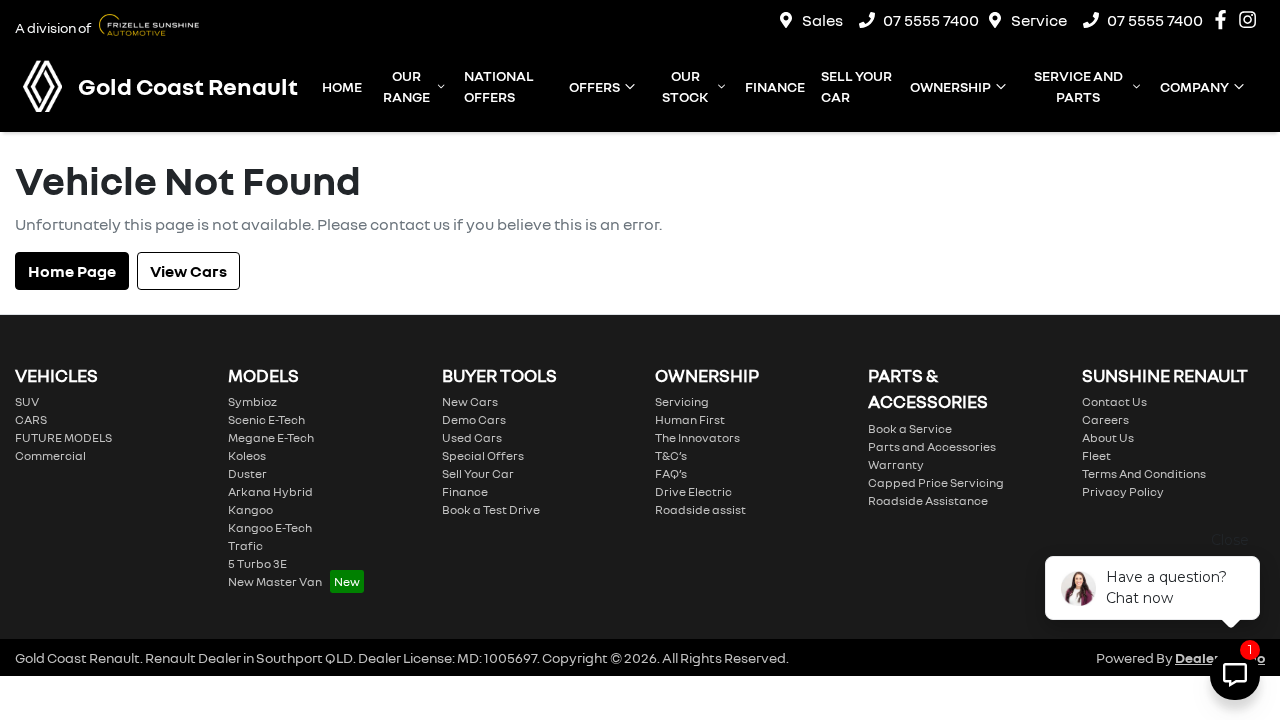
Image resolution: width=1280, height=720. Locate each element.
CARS (31, 419)
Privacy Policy (1123, 491)
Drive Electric (693, 491)
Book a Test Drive (491, 509)
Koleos (247, 455)
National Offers (499, 86)
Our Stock (685, 86)
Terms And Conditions (1144, 473)
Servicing (682, 401)
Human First (690, 419)
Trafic (245, 545)
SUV (27, 401)
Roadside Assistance (928, 500)
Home (342, 86)
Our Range (406, 86)
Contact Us (1114, 401)
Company (1194, 86)
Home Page (72, 271)
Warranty (896, 464)
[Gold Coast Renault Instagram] (1251, 19)
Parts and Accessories (932, 446)
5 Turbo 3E (257, 563)
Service (1039, 20)
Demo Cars (474, 419)
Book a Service (910, 428)
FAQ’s (671, 473)
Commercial (50, 455)
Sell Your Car (856, 86)
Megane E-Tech (271, 437)
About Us (1108, 437)
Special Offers (483, 455)
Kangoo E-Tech (270, 527)
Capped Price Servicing (936, 482)
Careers (1105, 419)
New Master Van (275, 581)
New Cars (470, 401)
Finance (775, 86)
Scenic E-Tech (266, 419)
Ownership (950, 86)
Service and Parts (1078, 86)
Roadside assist (700, 509)
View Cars (188, 271)
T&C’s (671, 455)
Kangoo (250, 509)
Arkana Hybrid (270, 491)
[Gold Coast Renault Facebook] (1224, 19)
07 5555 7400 (931, 20)
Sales (822, 20)
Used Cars (472, 437)
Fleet (1096, 455)
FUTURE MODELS (63, 437)
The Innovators (697, 437)
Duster (247, 473)
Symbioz (252, 401)
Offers (594, 86)
